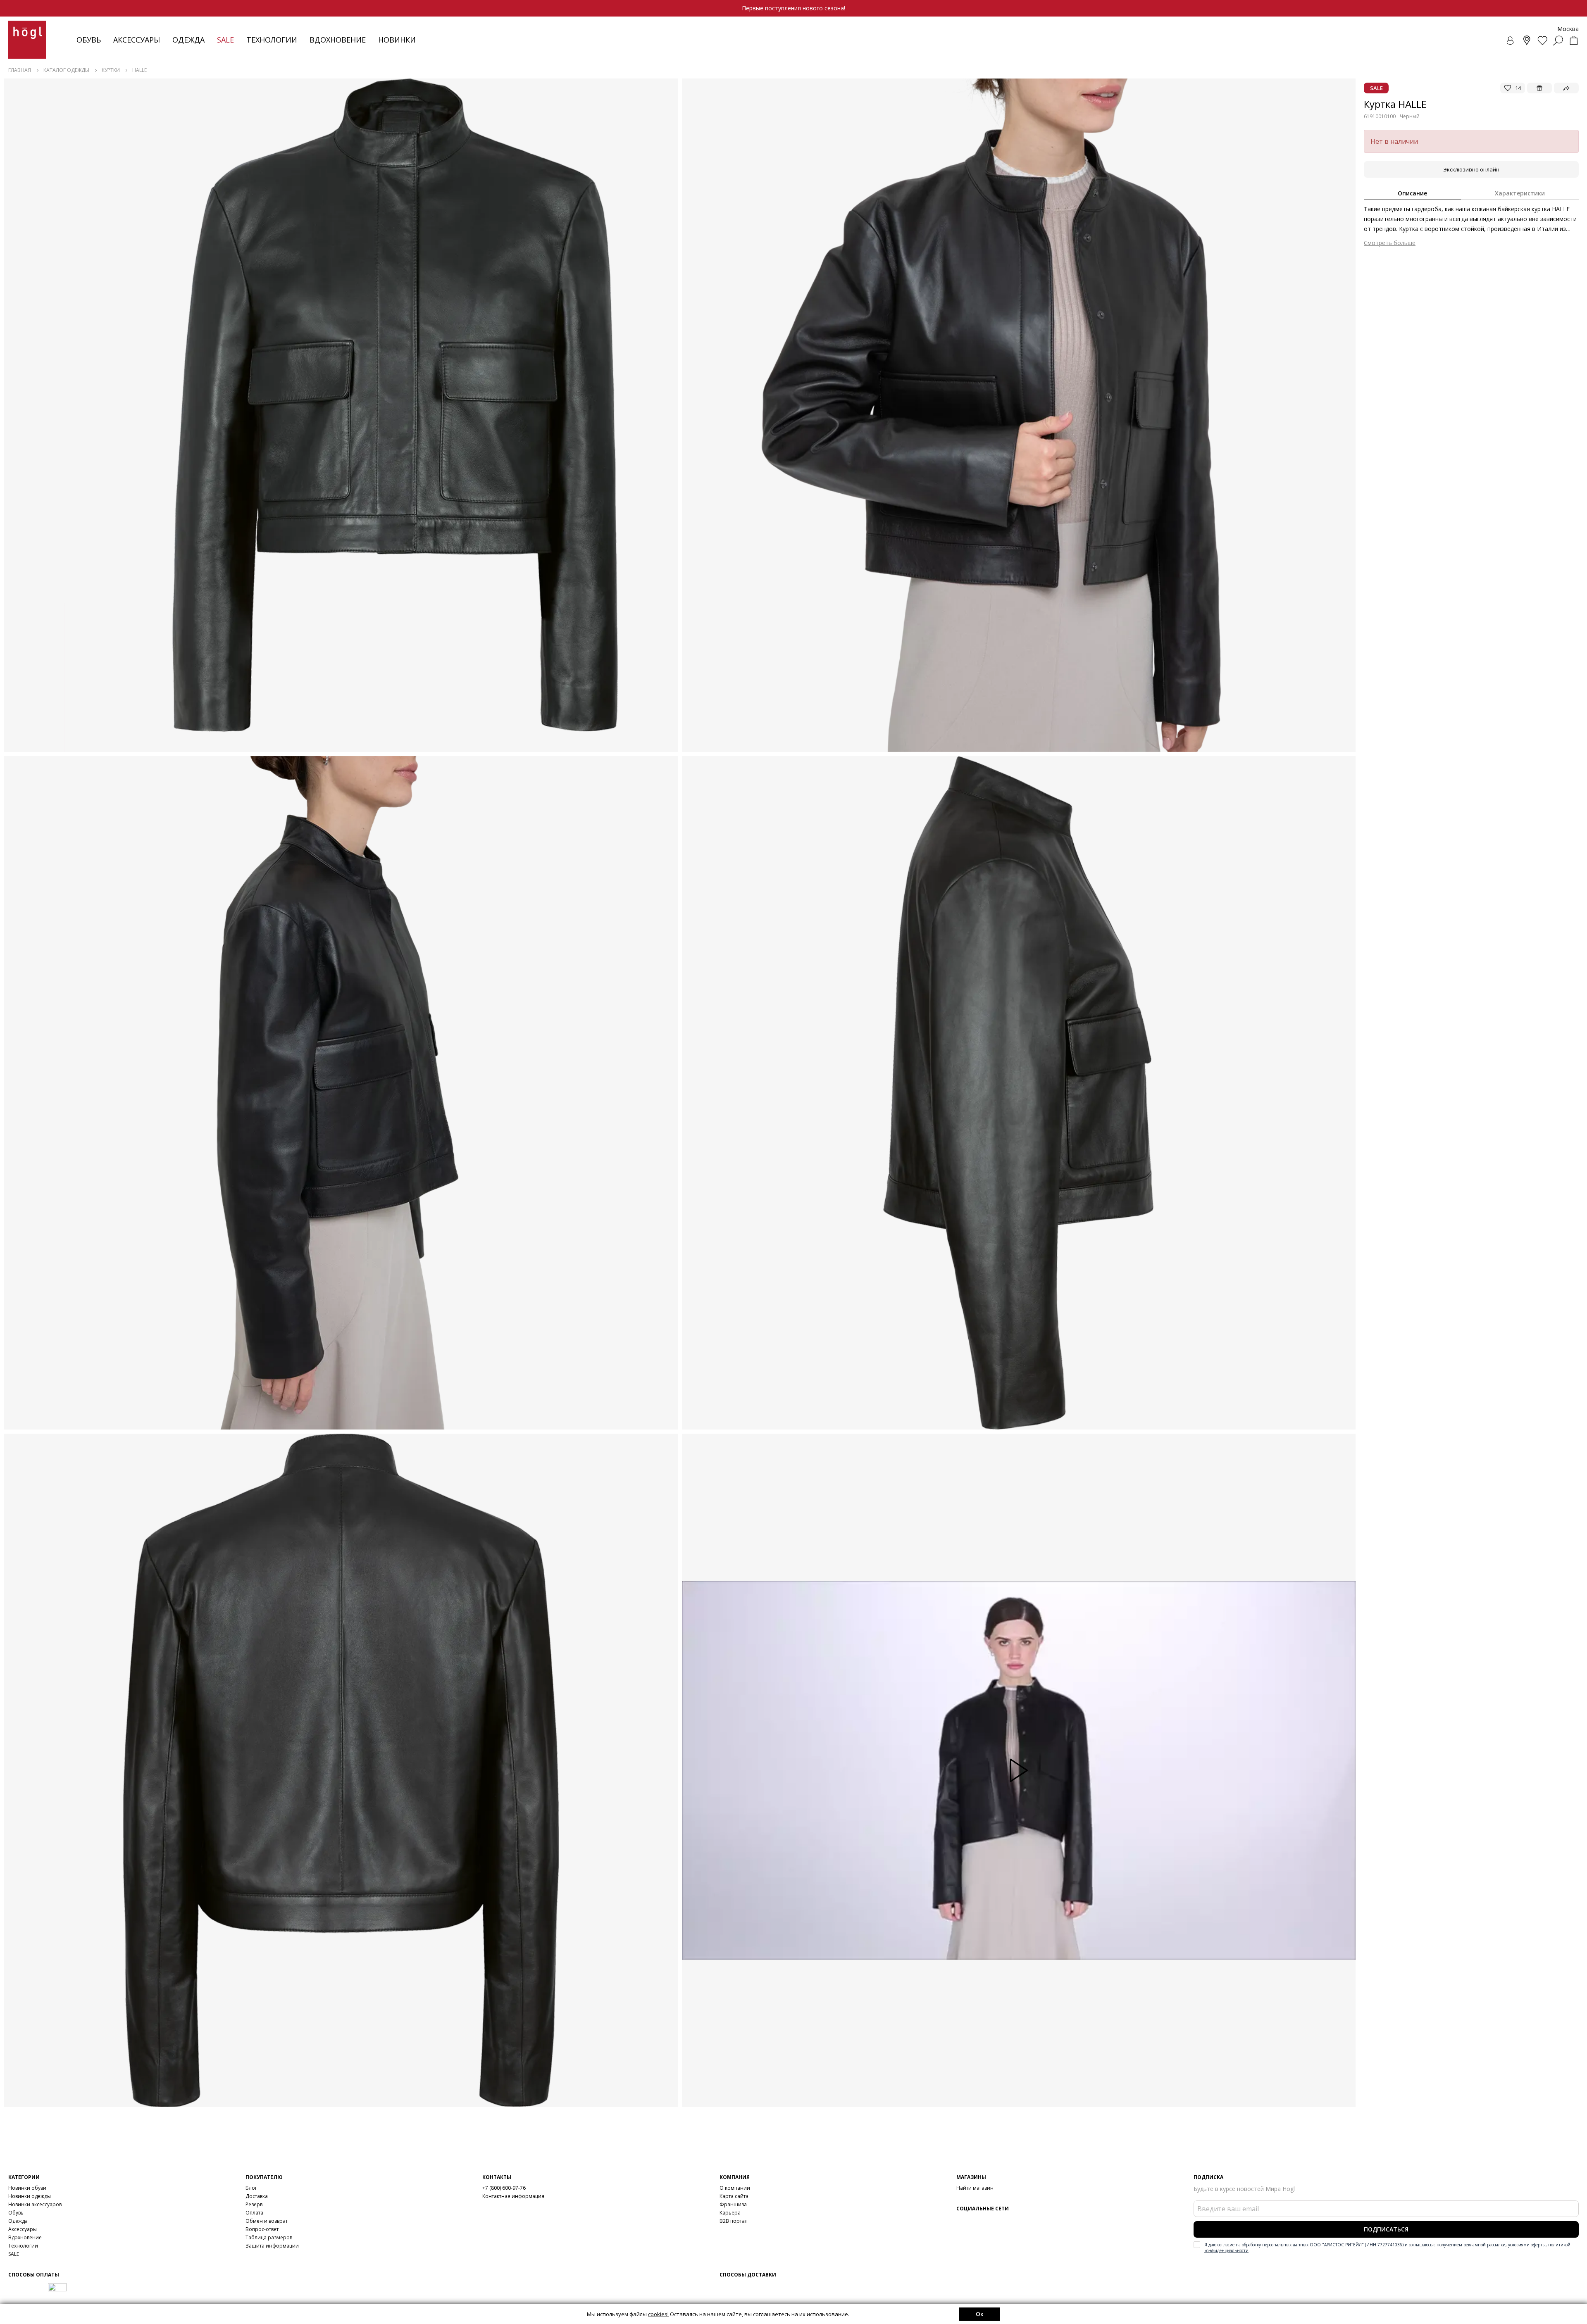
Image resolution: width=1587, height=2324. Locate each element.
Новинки (397, 40)
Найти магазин (975, 2188)
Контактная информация (513, 2196)
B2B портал (734, 2221)
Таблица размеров (269, 2237)
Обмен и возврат (267, 2221)
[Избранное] (1542, 40)
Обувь (89, 40)
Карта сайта (734, 2196)
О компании (735, 2188)
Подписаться (1386, 2229)
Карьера (730, 2213)
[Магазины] (1527, 40)
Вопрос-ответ (262, 2229)
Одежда (188, 40)
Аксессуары (137, 40)
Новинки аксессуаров (35, 2204)
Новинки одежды (30, 2196)
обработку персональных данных (1275, 2245)
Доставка (257, 2196)
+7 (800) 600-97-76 (504, 2188)
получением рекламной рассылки (1471, 2245)
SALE (14, 2254)
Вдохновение (338, 40)
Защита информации (272, 2246)
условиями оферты (1527, 2245)
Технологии (23, 2246)
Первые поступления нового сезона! (793, 8)
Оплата (254, 2213)
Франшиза (733, 2204)
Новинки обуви (27, 2188)
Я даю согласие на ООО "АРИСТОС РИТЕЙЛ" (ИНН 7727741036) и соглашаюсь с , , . (1387, 2248)
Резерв (254, 2204)
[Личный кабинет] (1511, 40)
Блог (251, 2188)
